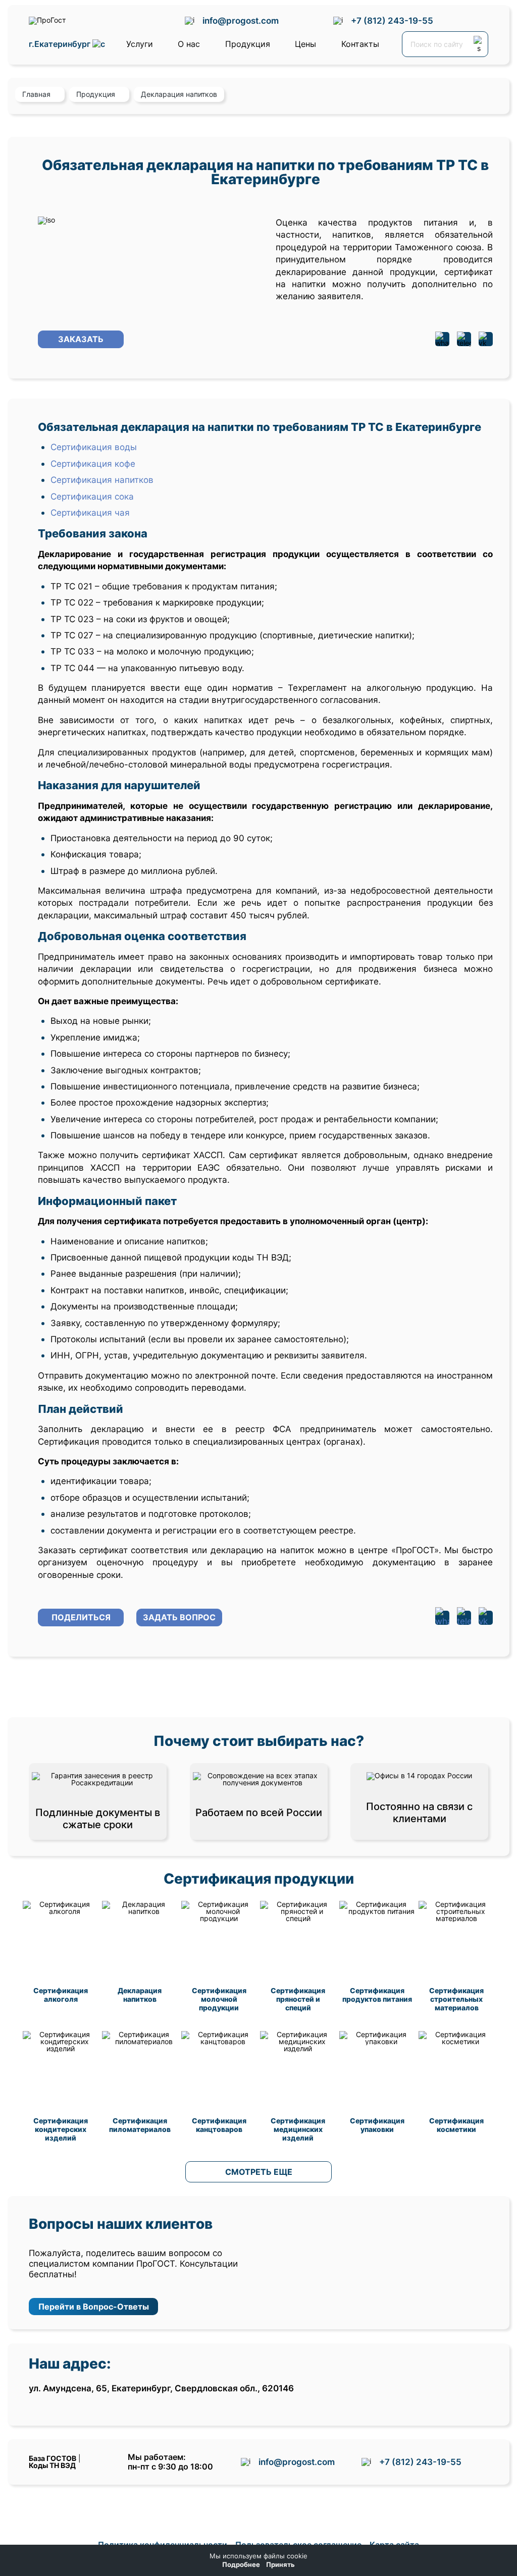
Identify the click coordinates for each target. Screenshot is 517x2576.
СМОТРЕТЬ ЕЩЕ (259, 2172)
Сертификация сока (92, 496)
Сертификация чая (90, 512)
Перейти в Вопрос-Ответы (94, 2307)
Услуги (140, 44)
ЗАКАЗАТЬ (81, 339)
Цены (305, 44)
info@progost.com (241, 20)
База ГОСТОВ (53, 2458)
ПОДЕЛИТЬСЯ (81, 1617)
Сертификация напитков (102, 480)
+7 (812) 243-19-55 (392, 20)
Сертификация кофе (93, 463)
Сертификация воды (94, 447)
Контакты (360, 44)
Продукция (248, 44)
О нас (189, 44)
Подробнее (241, 2565)
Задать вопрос (179, 1617)
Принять (280, 2565)
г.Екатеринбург (61, 44)
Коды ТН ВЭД (52, 2465)
